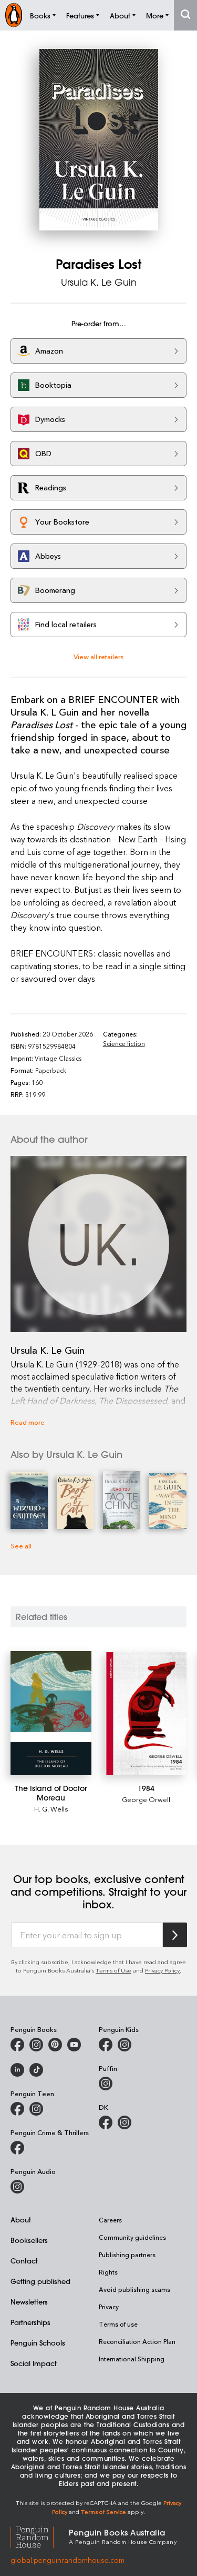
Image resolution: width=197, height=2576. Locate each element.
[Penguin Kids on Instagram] (125, 2045)
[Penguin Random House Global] (40, 2536)
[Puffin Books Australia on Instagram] (106, 2084)
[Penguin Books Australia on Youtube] (74, 2045)
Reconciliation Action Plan (137, 2341)
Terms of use (118, 2324)
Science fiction (124, 1043)
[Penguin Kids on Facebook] (106, 2045)
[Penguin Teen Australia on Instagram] (36, 2109)
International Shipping (132, 2359)
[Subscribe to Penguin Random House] (175, 1935)
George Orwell (146, 1799)
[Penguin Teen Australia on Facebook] (17, 2109)
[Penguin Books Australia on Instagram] (36, 2045)
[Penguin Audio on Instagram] (17, 2187)
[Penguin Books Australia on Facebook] (17, 2045)
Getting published (40, 2281)
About (21, 2220)
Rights (108, 2272)
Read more (28, 1422)
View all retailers (98, 656)
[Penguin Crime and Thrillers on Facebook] (17, 2148)
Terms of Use (113, 1970)
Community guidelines (132, 2237)
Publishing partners (127, 2255)
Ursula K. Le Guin (99, 282)
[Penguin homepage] (14, 15)
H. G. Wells (51, 1809)
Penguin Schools (38, 2343)
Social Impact (34, 2363)
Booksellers (29, 2240)
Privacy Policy (162, 1970)
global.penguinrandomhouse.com (68, 2560)
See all (21, 1546)
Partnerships (30, 2322)
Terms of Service (103, 2512)
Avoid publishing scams (134, 2289)
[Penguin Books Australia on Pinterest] (55, 2045)
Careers (110, 2220)
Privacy (109, 2307)
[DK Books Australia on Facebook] (106, 2122)
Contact (24, 2261)
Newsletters (29, 2302)
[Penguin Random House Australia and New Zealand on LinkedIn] (17, 2070)
